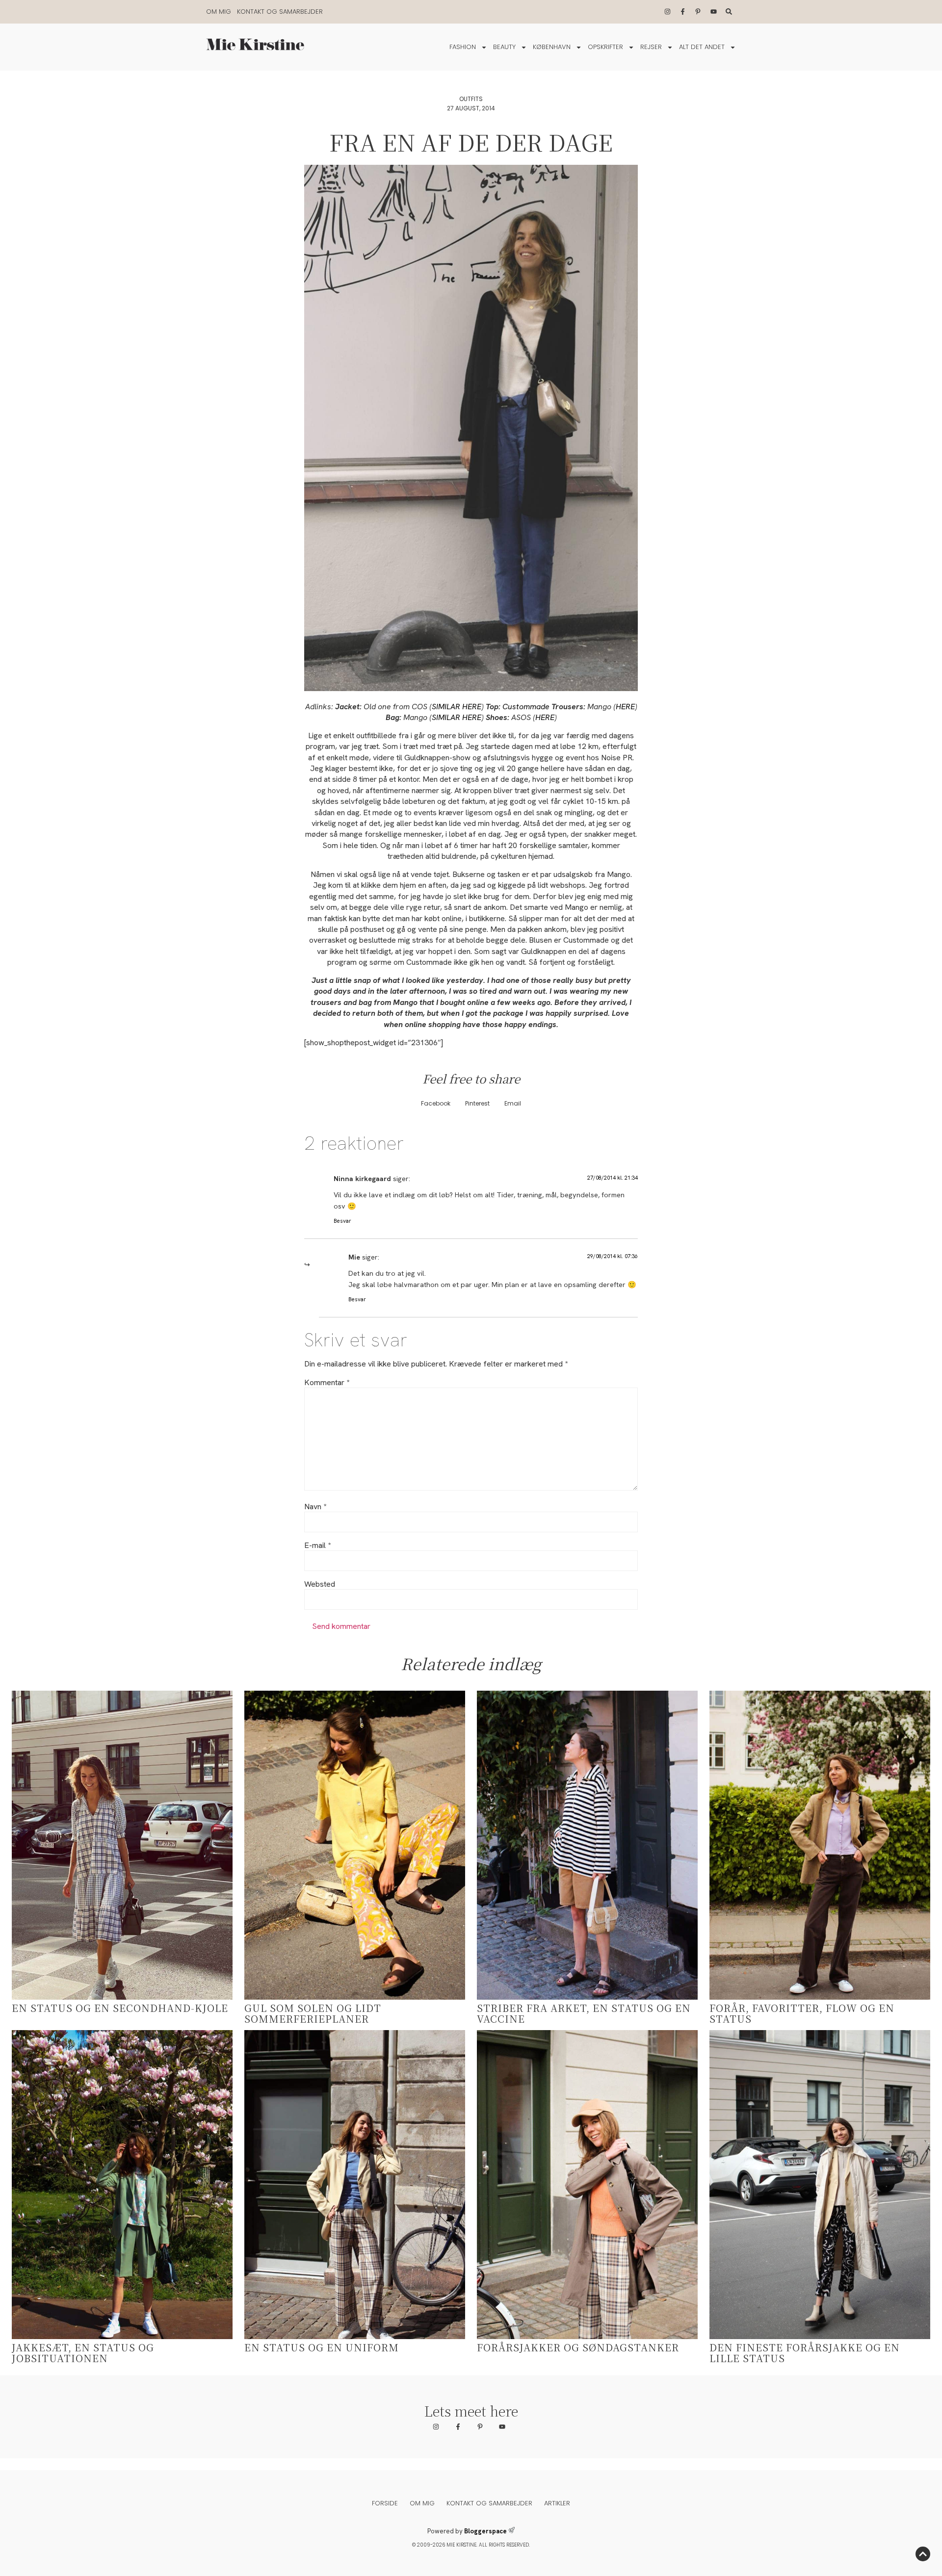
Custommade (525, 707)
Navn (315, 1507)
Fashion (463, 47)
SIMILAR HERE (457, 707)
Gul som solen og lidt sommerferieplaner (313, 2013)
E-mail (317, 1546)
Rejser (651, 47)
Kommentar (327, 1383)
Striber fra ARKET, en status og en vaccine (584, 2013)
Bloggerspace (485, 2531)
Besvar (342, 1221)
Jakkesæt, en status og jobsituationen (83, 2353)
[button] (436, 1104)
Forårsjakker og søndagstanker (578, 2347)
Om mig (219, 12)
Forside (385, 2503)
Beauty (504, 47)
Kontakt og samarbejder (280, 12)
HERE (625, 707)
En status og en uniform (322, 2347)
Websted (320, 1584)
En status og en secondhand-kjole (120, 2008)
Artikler (557, 2503)
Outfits (471, 99)
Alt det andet (702, 47)
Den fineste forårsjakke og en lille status (805, 2353)
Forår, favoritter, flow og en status (802, 2013)
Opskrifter (605, 47)
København (552, 47)
